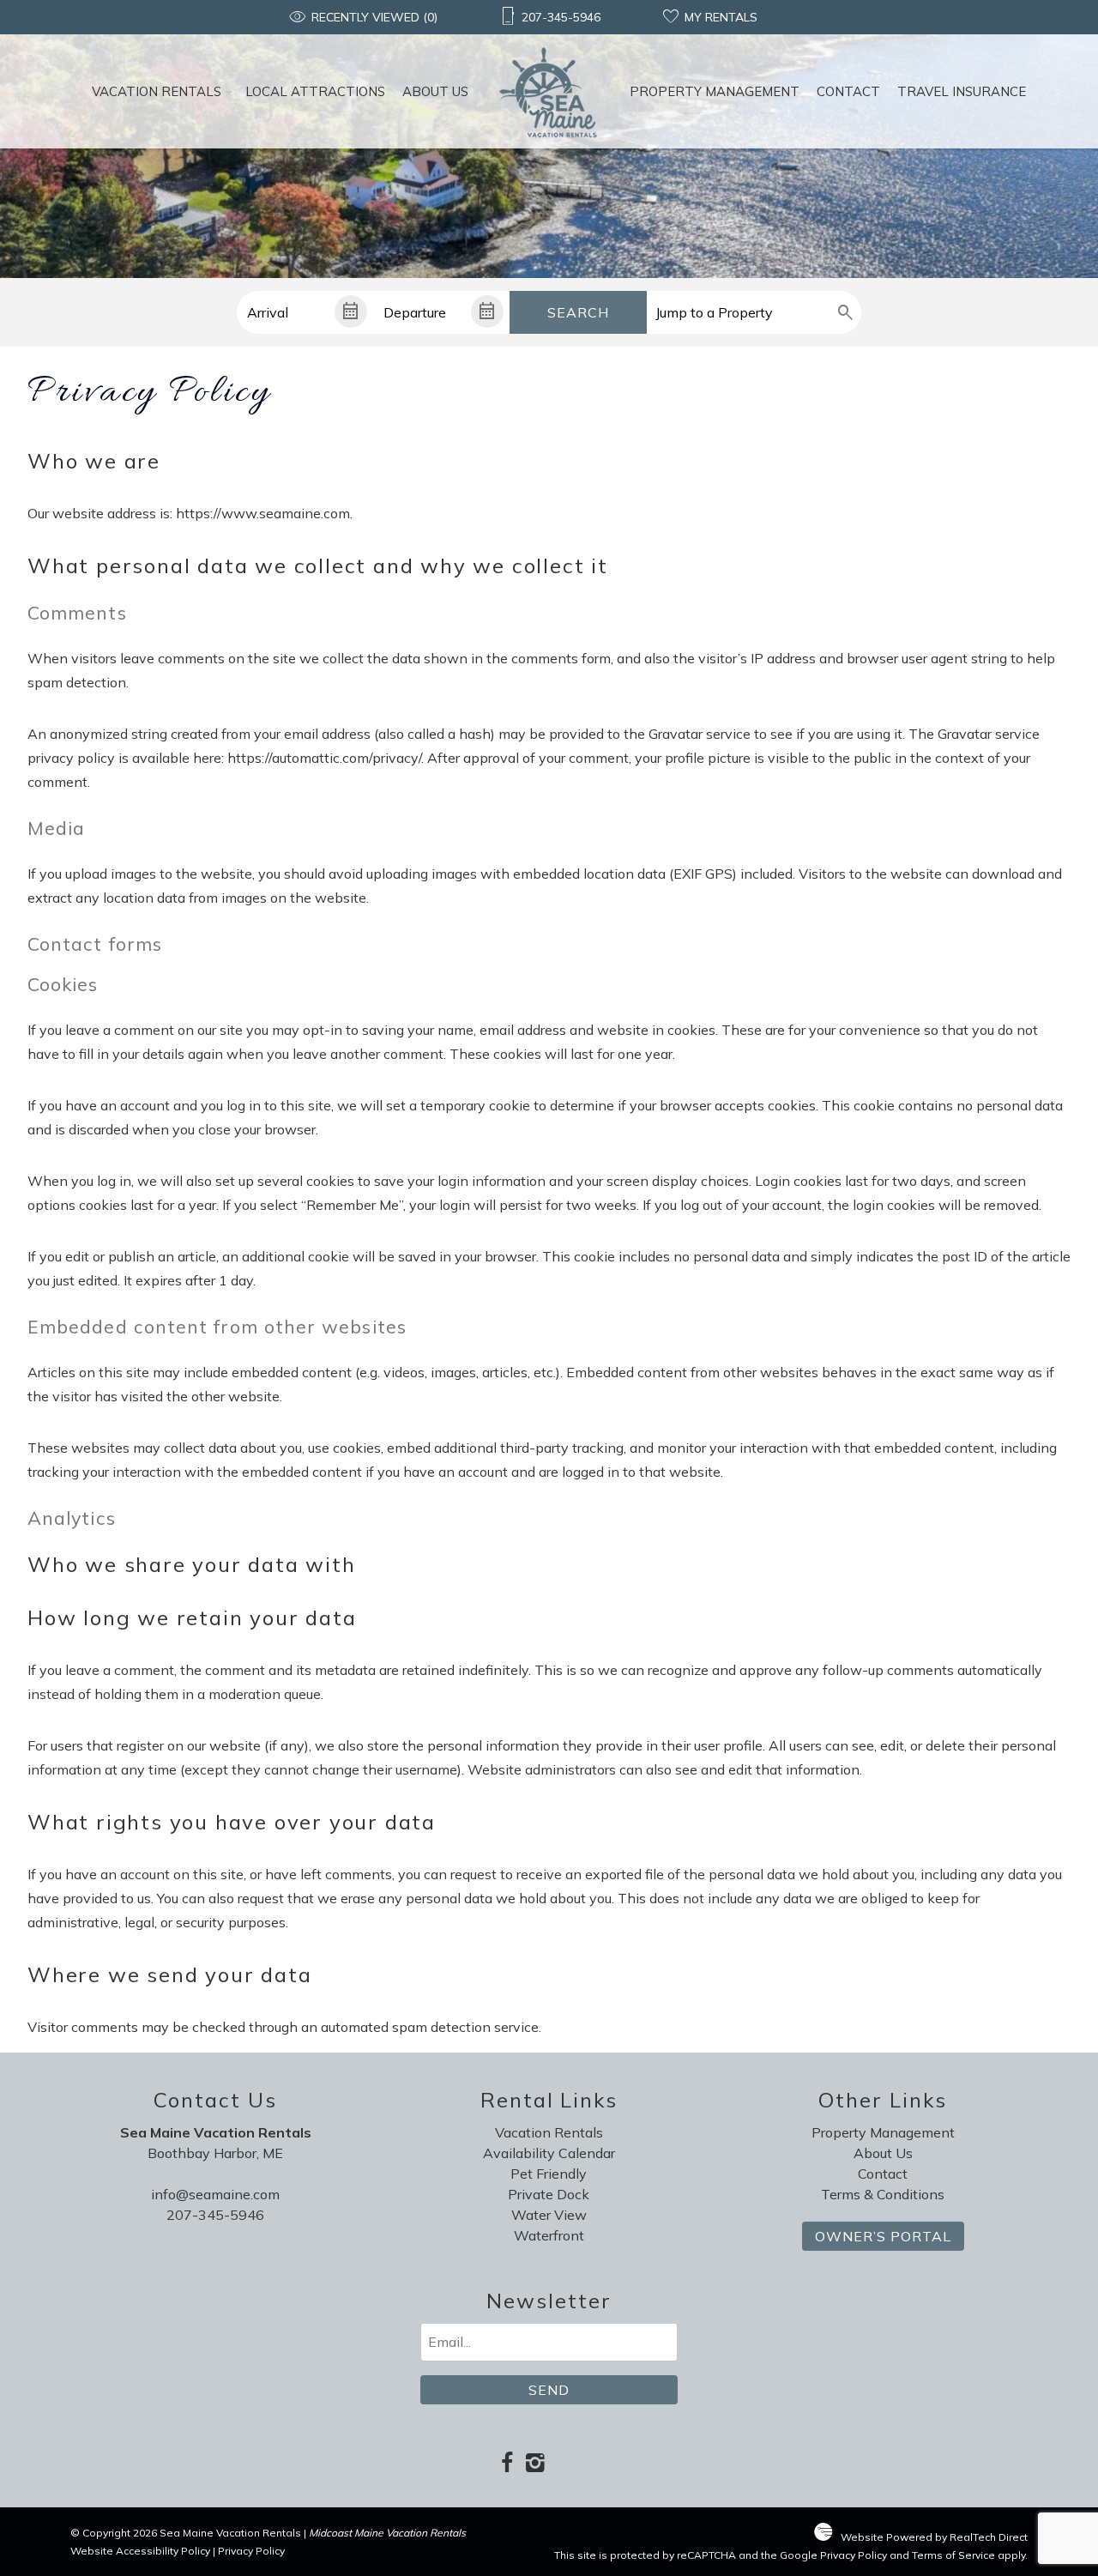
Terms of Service (953, 2555)
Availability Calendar (549, 2153)
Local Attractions (315, 91)
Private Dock (549, 2194)
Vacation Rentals (157, 91)
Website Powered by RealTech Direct (934, 2537)
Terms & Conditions (883, 2194)
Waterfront (549, 2235)
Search (578, 312)
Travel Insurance (962, 91)
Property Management (715, 91)
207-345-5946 (215, 2215)
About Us (435, 91)
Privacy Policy (251, 2551)
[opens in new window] (507, 2464)
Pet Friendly (549, 2174)
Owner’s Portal (883, 2236)
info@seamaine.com (215, 2194)
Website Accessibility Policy (140, 2551)
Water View (549, 2215)
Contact (848, 91)
